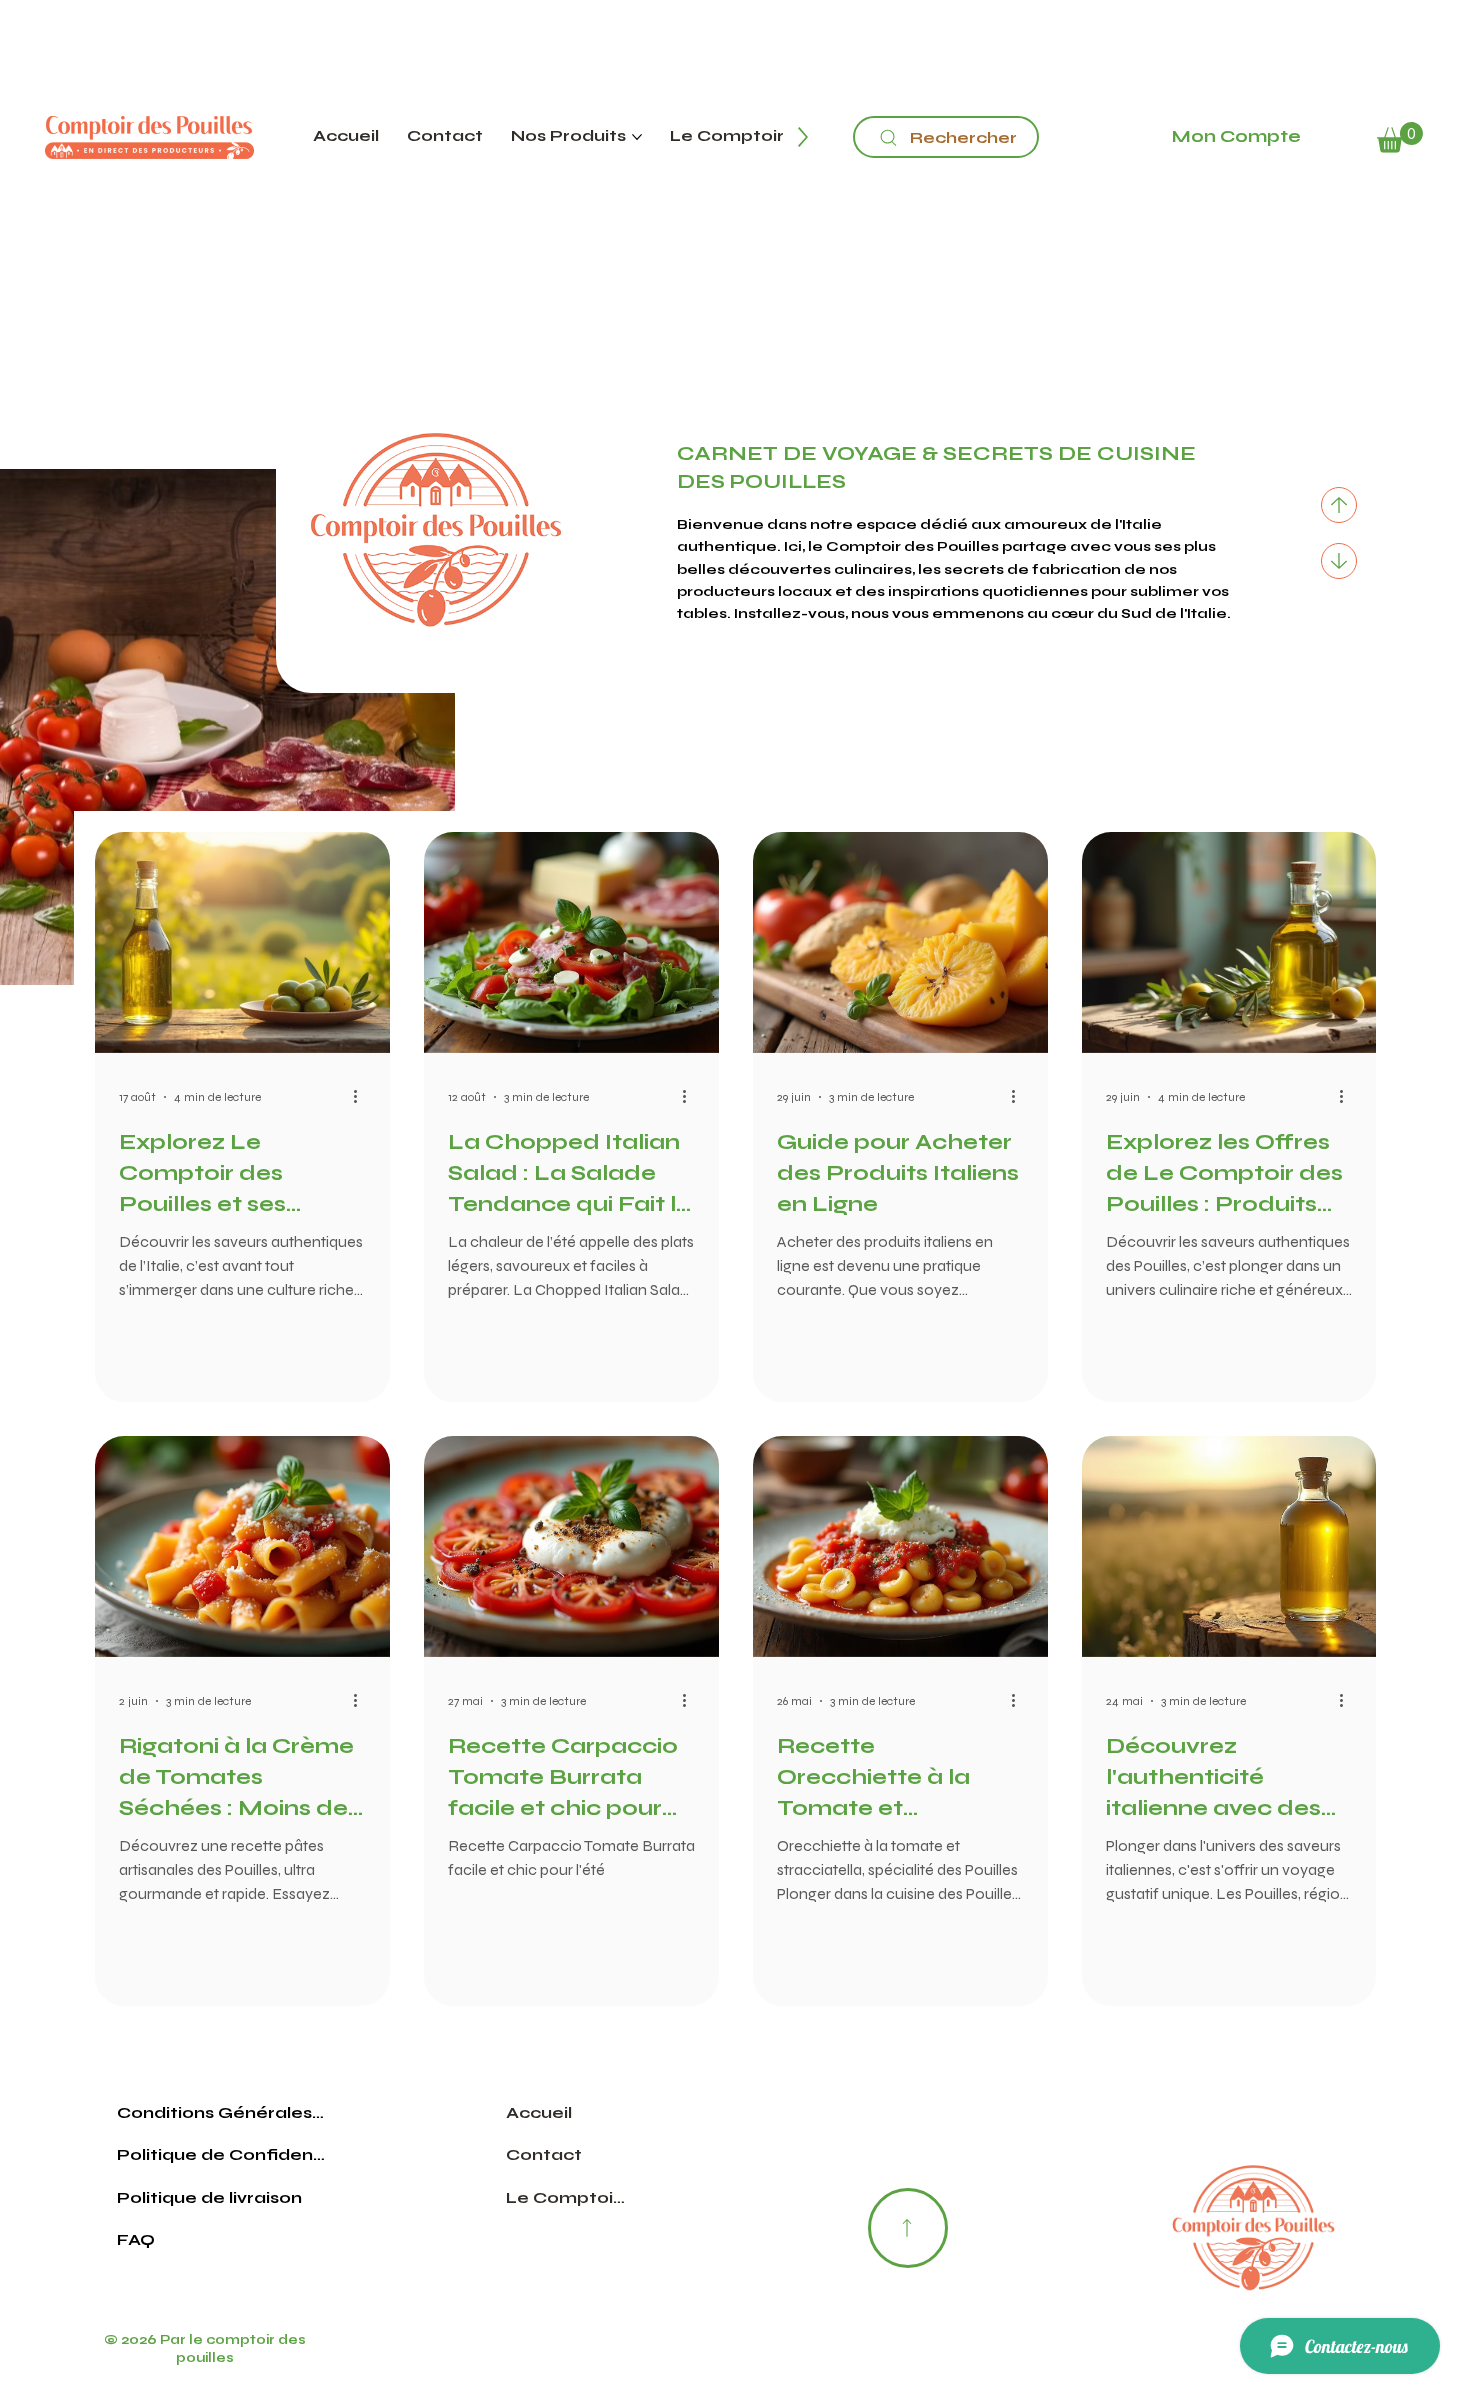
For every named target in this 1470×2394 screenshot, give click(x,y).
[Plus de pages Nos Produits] (637, 137)
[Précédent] (1339, 505)
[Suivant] (1339, 561)
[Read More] (908, 2228)
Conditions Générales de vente (221, 2112)
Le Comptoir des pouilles (567, 2197)
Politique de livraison (209, 2197)
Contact (544, 2154)
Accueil (539, 2112)
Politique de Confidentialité (221, 2154)
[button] (1400, 137)
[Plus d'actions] (363, 1097)
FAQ (136, 2239)
